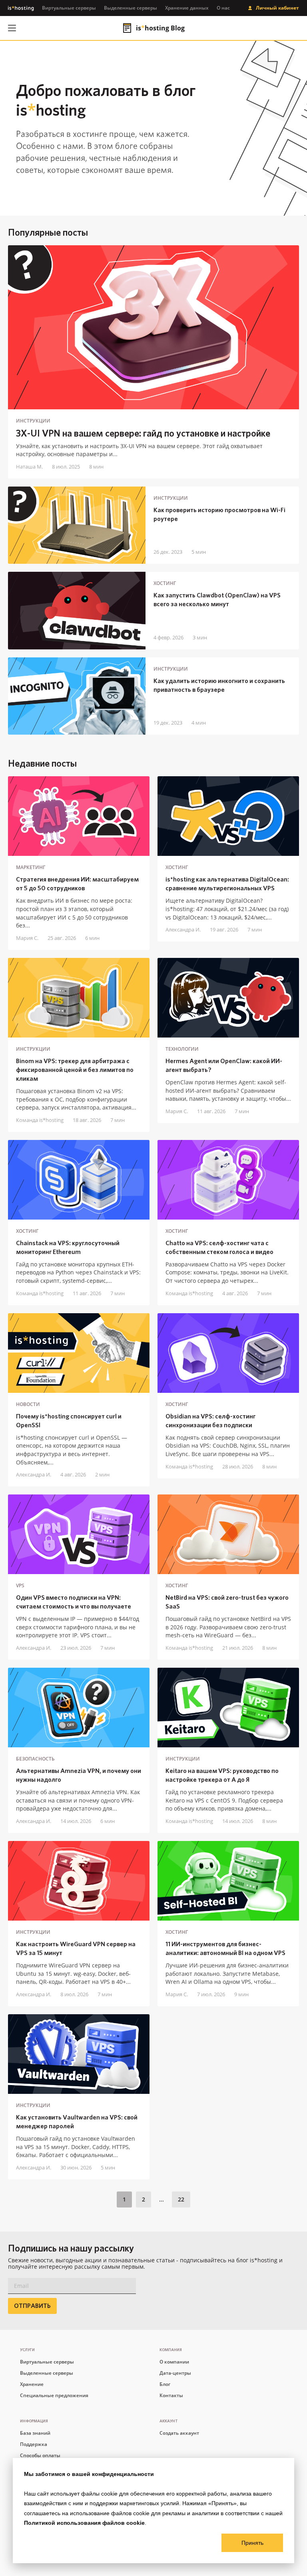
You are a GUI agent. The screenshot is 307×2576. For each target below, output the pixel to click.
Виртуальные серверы (69, 8)
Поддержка (34, 2444)
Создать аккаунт (179, 2433)
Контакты (171, 2395)
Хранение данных (187, 8)
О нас (223, 8)
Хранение (32, 2384)
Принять (252, 2543)
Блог (165, 2384)
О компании (174, 2362)
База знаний (35, 2433)
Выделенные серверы (131, 8)
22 (181, 2199)
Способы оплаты (40, 2455)
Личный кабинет (277, 8)
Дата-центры (175, 2373)
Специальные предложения (54, 2395)
